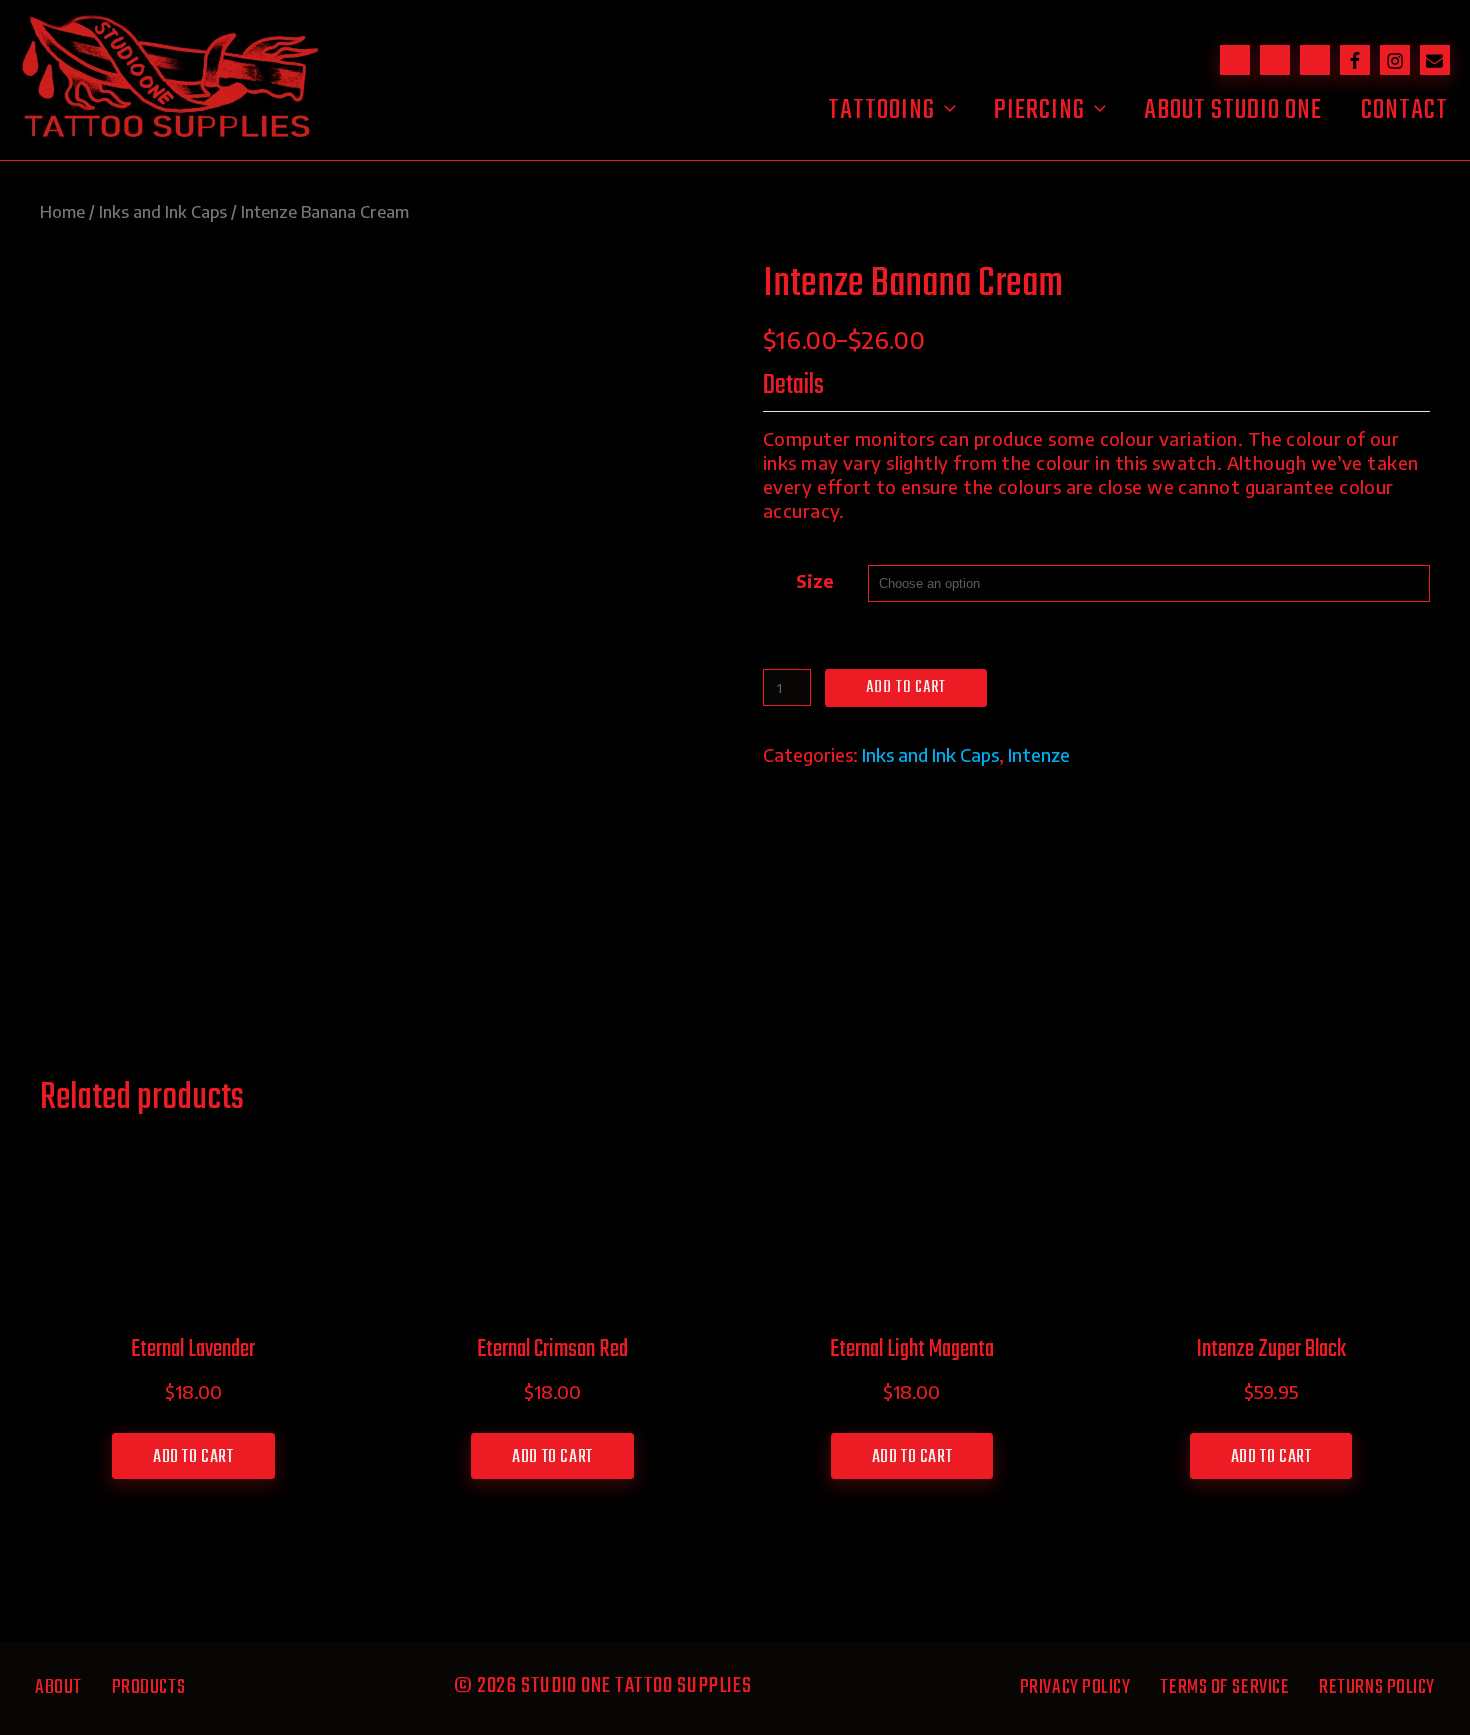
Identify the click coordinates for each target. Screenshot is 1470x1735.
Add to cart (906, 688)
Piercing (1039, 110)
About (58, 1687)
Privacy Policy (1075, 1687)
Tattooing (881, 110)
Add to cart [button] (193, 1457)
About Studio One (1233, 110)
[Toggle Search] (1235, 60)
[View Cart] (1275, 60)
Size (815, 580)
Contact (1404, 110)
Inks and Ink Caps (163, 211)
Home (62, 211)
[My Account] (1315, 60)
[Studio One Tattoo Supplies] (170, 136)
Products (148, 1687)
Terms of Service (1224, 1687)
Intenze (1039, 754)
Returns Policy (1377, 1687)
